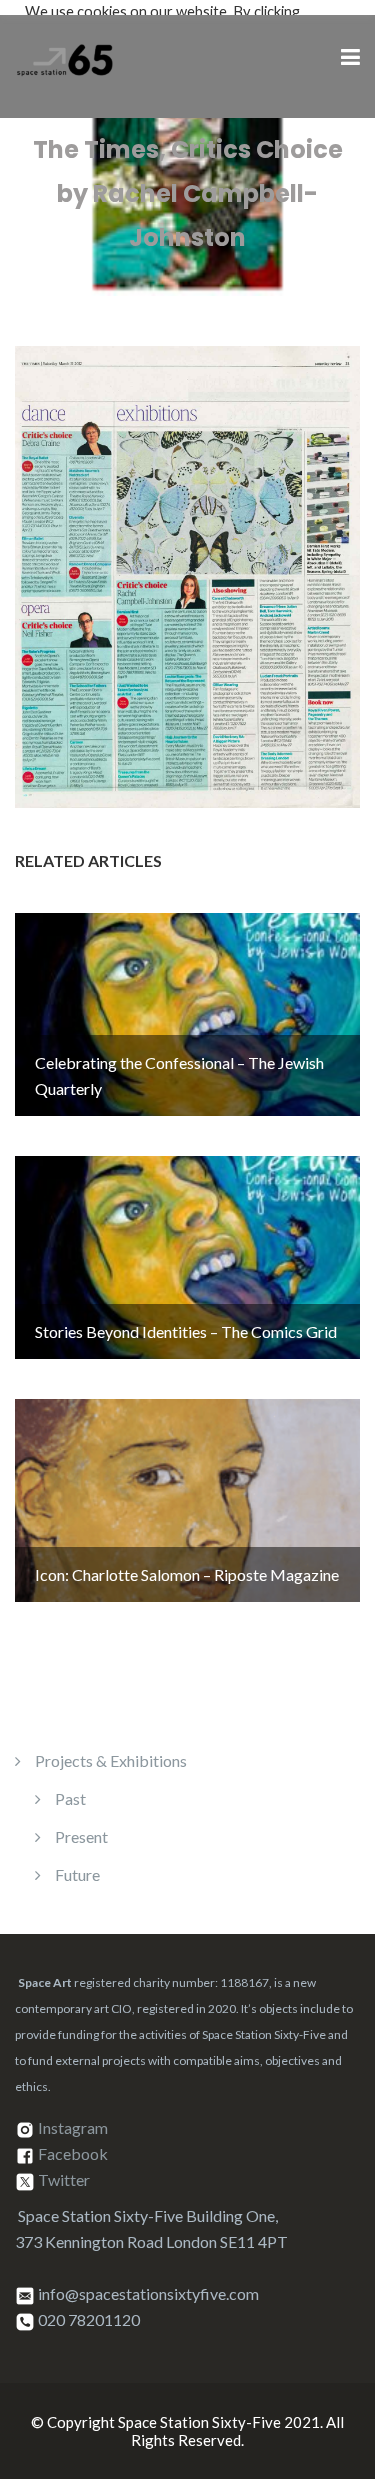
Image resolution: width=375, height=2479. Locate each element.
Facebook (73, 2153)
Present (81, 1836)
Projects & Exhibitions (111, 1760)
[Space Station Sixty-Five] (65, 56)
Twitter (64, 2179)
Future (77, 1874)
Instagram (73, 2127)
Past (70, 1798)
